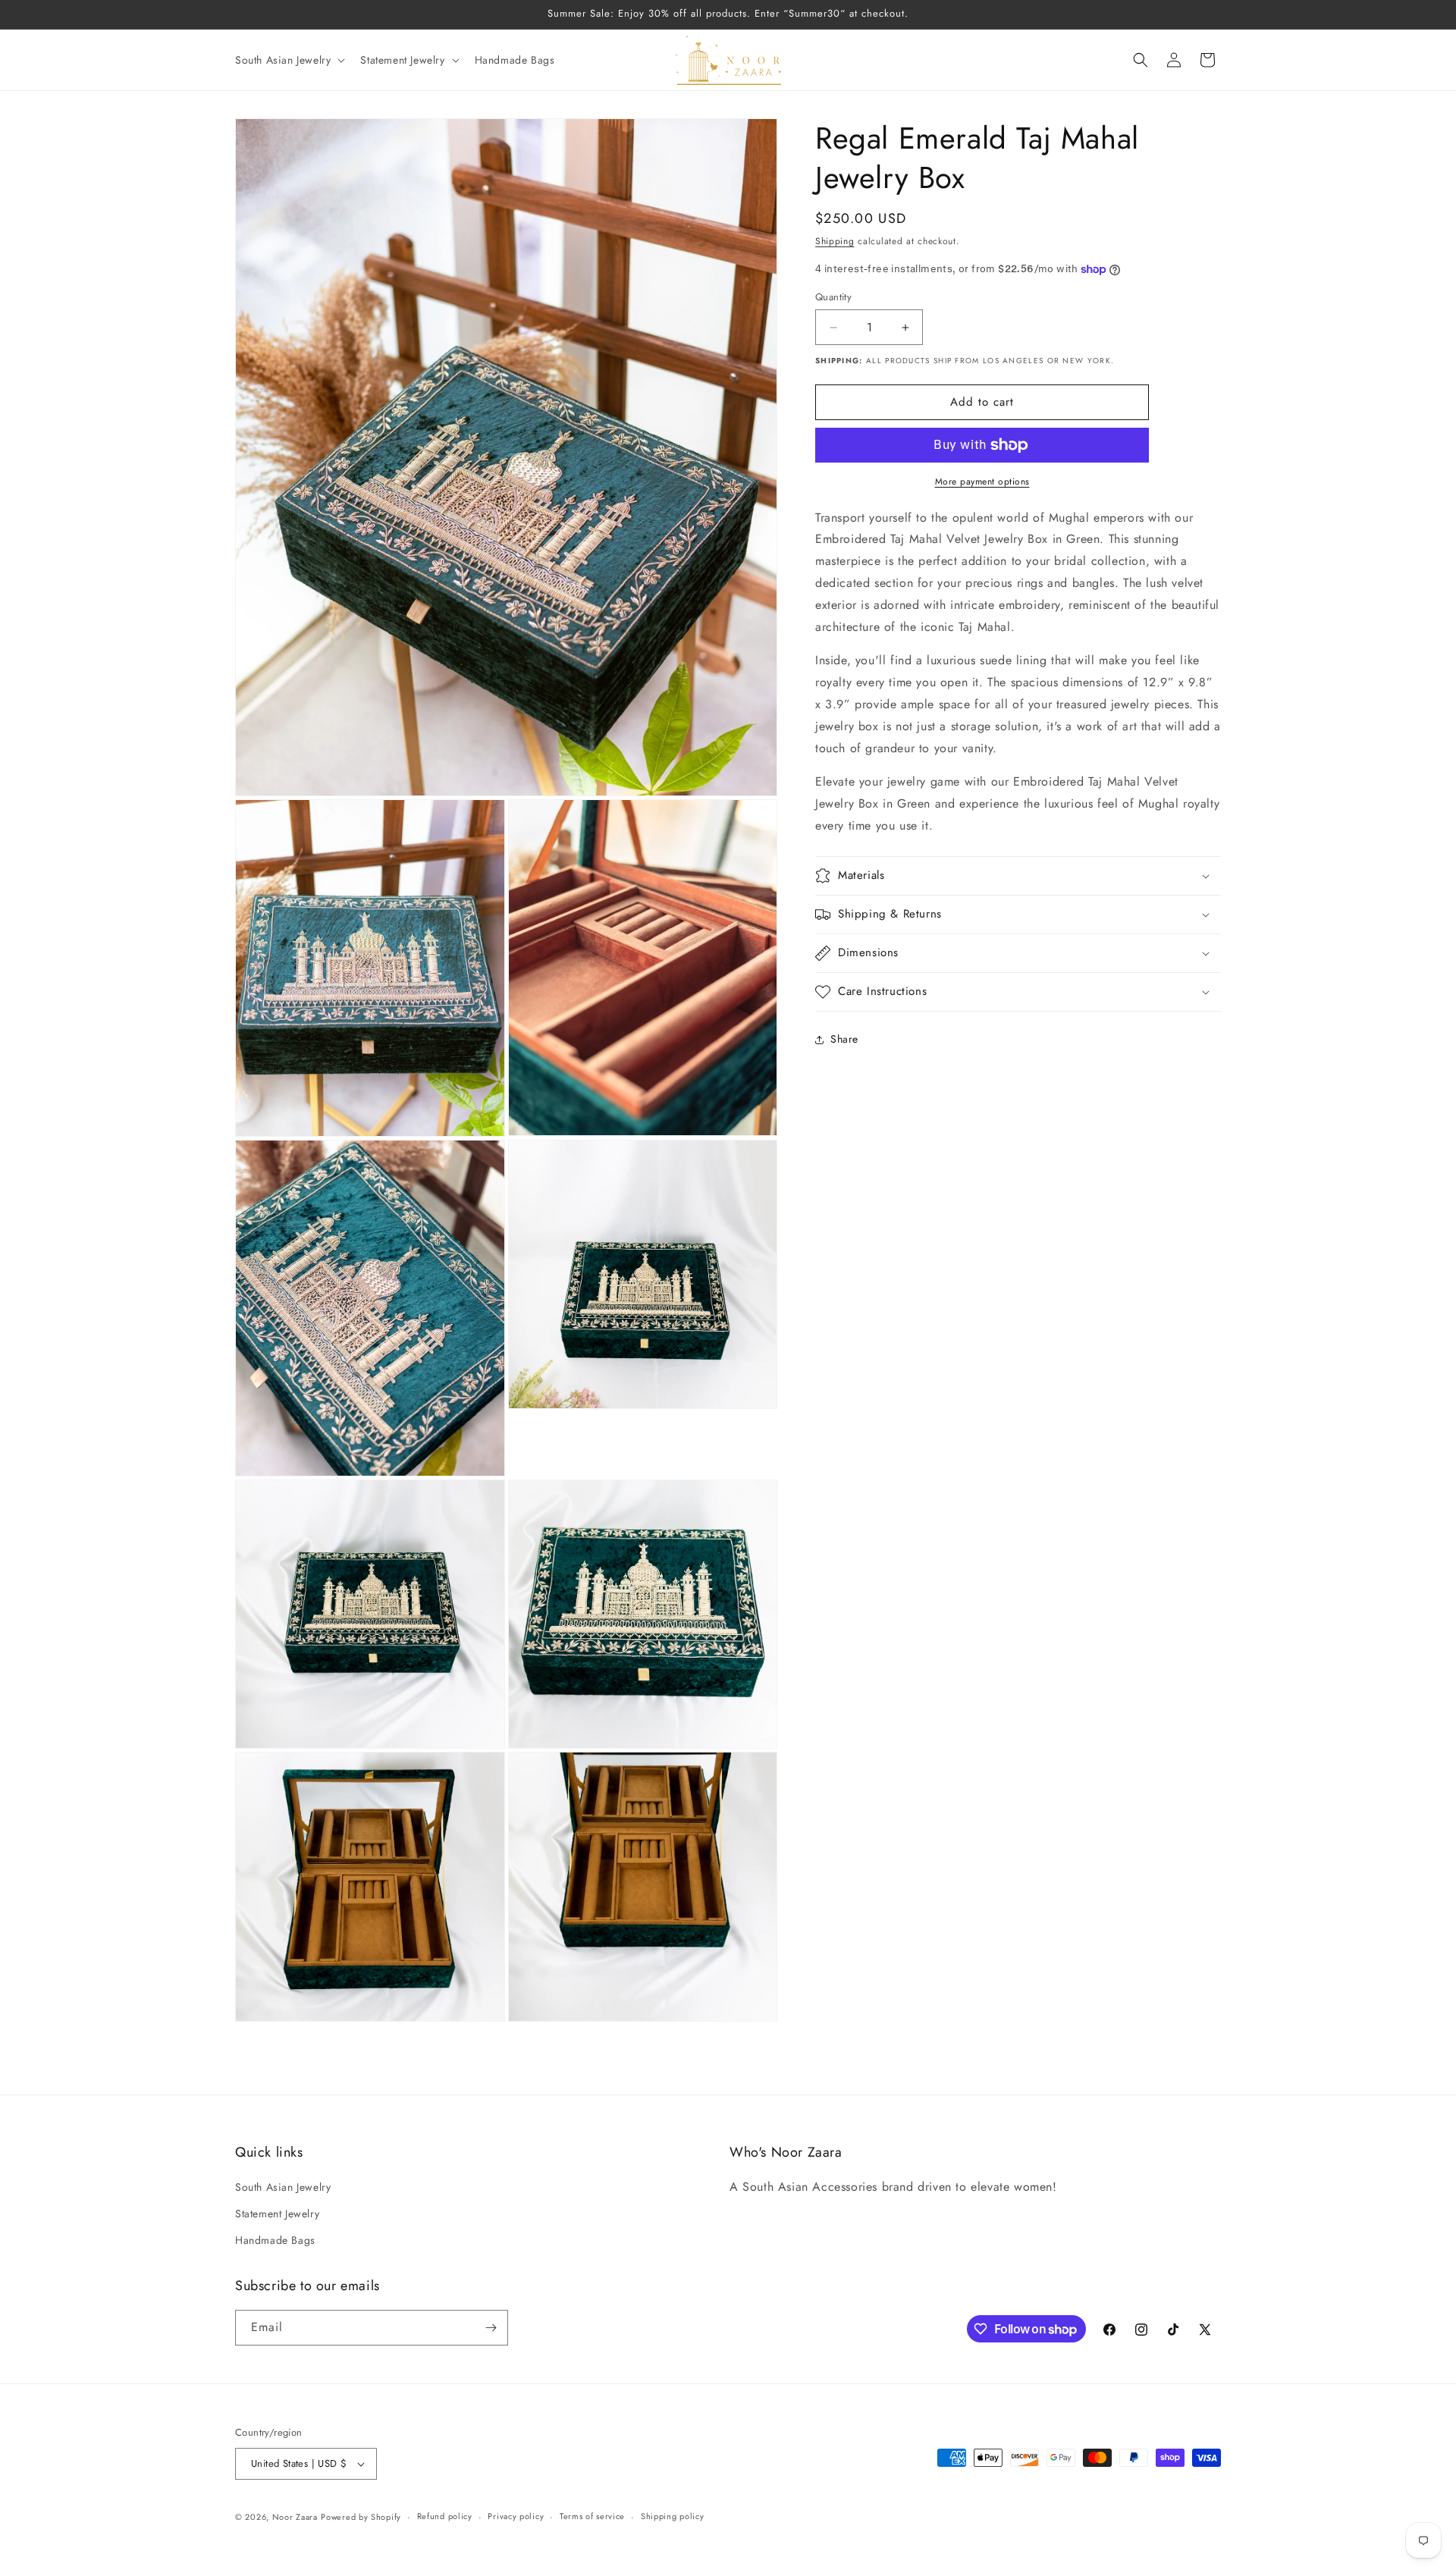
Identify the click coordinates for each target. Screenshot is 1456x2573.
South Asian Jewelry (283, 2187)
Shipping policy (673, 2516)
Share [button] (844, 1040)
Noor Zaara (295, 2517)
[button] (289, 60)
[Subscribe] (491, 2328)
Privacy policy (516, 2516)
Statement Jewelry (277, 2214)
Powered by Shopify (361, 2517)
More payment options (982, 482)
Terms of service (592, 2516)
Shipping (835, 241)
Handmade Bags (275, 2241)
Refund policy (445, 2516)
